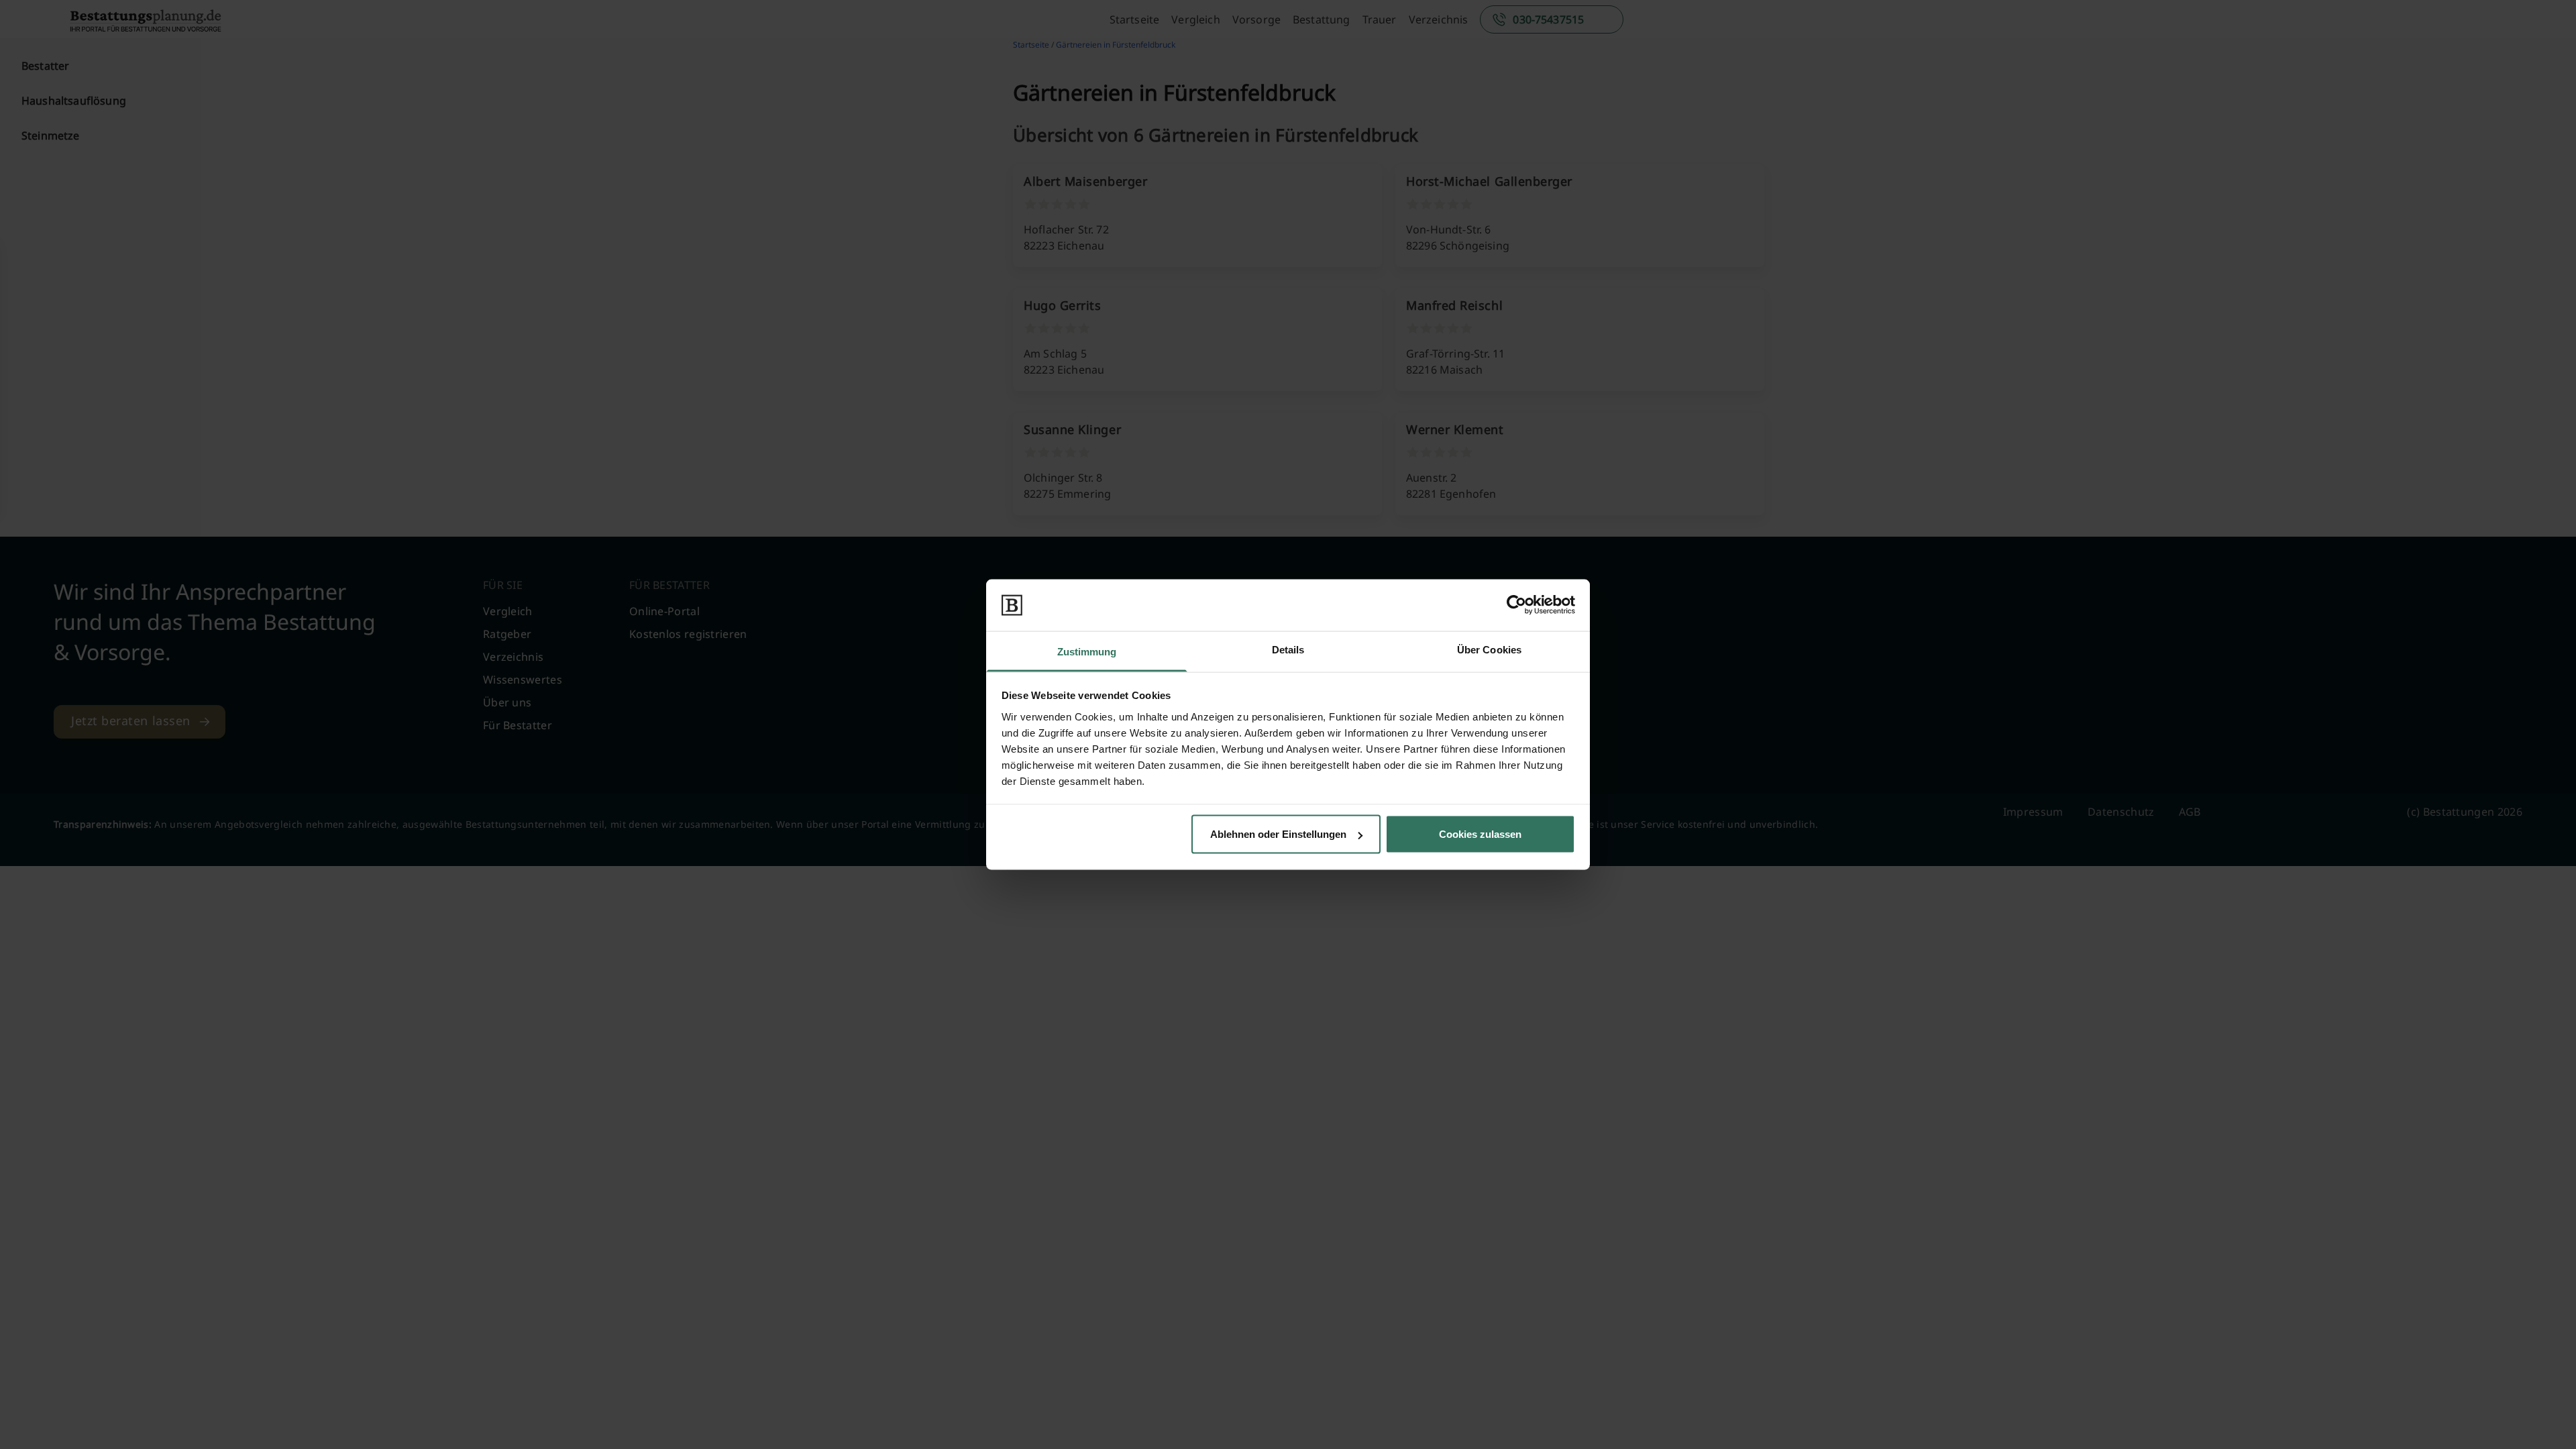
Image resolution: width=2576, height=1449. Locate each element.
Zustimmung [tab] (1087, 651)
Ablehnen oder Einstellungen (1278, 834)
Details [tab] (1288, 649)
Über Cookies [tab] (1489, 649)
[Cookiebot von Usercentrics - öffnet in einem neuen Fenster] (1516, 605)
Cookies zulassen (1480, 834)
